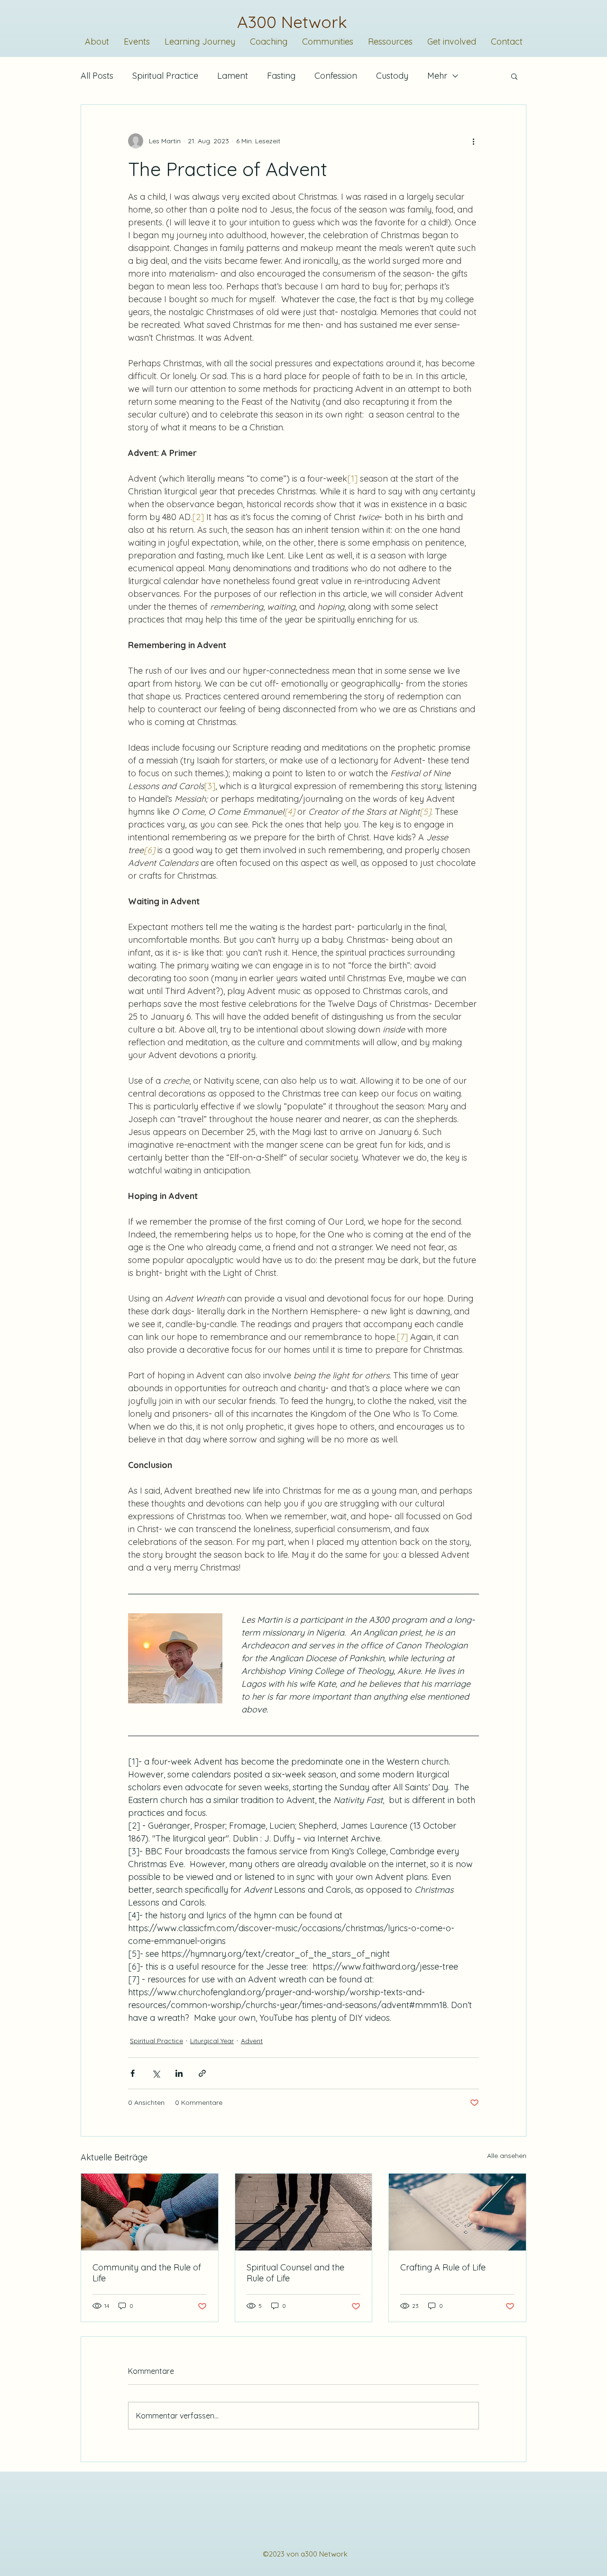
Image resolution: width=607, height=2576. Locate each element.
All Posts (97, 76)
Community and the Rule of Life (147, 2273)
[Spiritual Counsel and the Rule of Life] (304, 2212)
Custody (392, 76)
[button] (514, 76)
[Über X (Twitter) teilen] (156, 2073)
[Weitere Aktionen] (473, 141)
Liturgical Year (212, 2041)
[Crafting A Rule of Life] (457, 2212)
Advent (252, 2041)
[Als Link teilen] (202, 2073)
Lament (233, 76)
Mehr (437, 76)
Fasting (281, 76)
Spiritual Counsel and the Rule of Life (295, 2273)
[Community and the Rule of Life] (150, 2212)
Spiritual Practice (165, 76)
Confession (336, 76)
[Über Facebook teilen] (133, 2073)
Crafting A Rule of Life (443, 2267)
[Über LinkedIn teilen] (179, 2073)
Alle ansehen (507, 2156)
